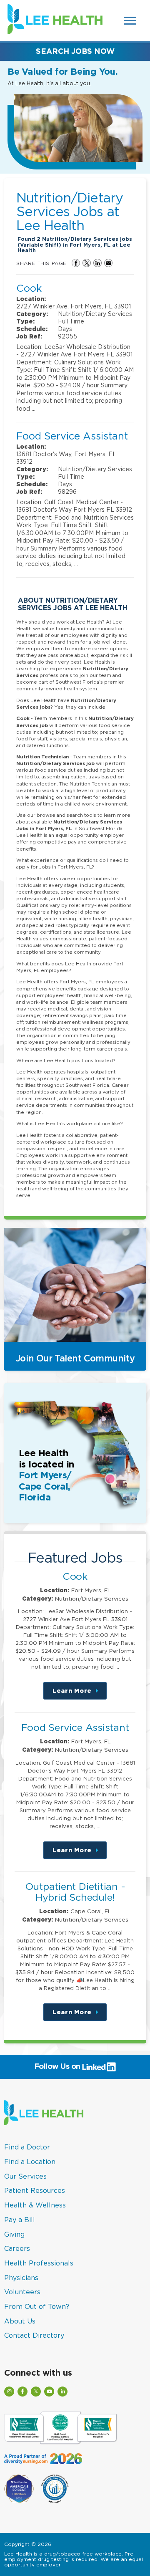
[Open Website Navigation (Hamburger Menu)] (131, 21)
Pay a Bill (20, 2220)
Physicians (21, 2278)
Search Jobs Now (75, 51)
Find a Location (30, 2162)
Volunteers (22, 2292)
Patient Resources (35, 2190)
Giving (14, 2234)
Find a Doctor (27, 2147)
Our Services (25, 2176)
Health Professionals (39, 2263)
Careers (17, 2248)
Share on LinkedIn (97, 263)
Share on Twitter (87, 263)
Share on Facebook (76, 263)
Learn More (80, 1693)
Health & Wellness (35, 2205)
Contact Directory (34, 2335)
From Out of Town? (37, 2306)
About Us (20, 2321)
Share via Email (108, 263)
